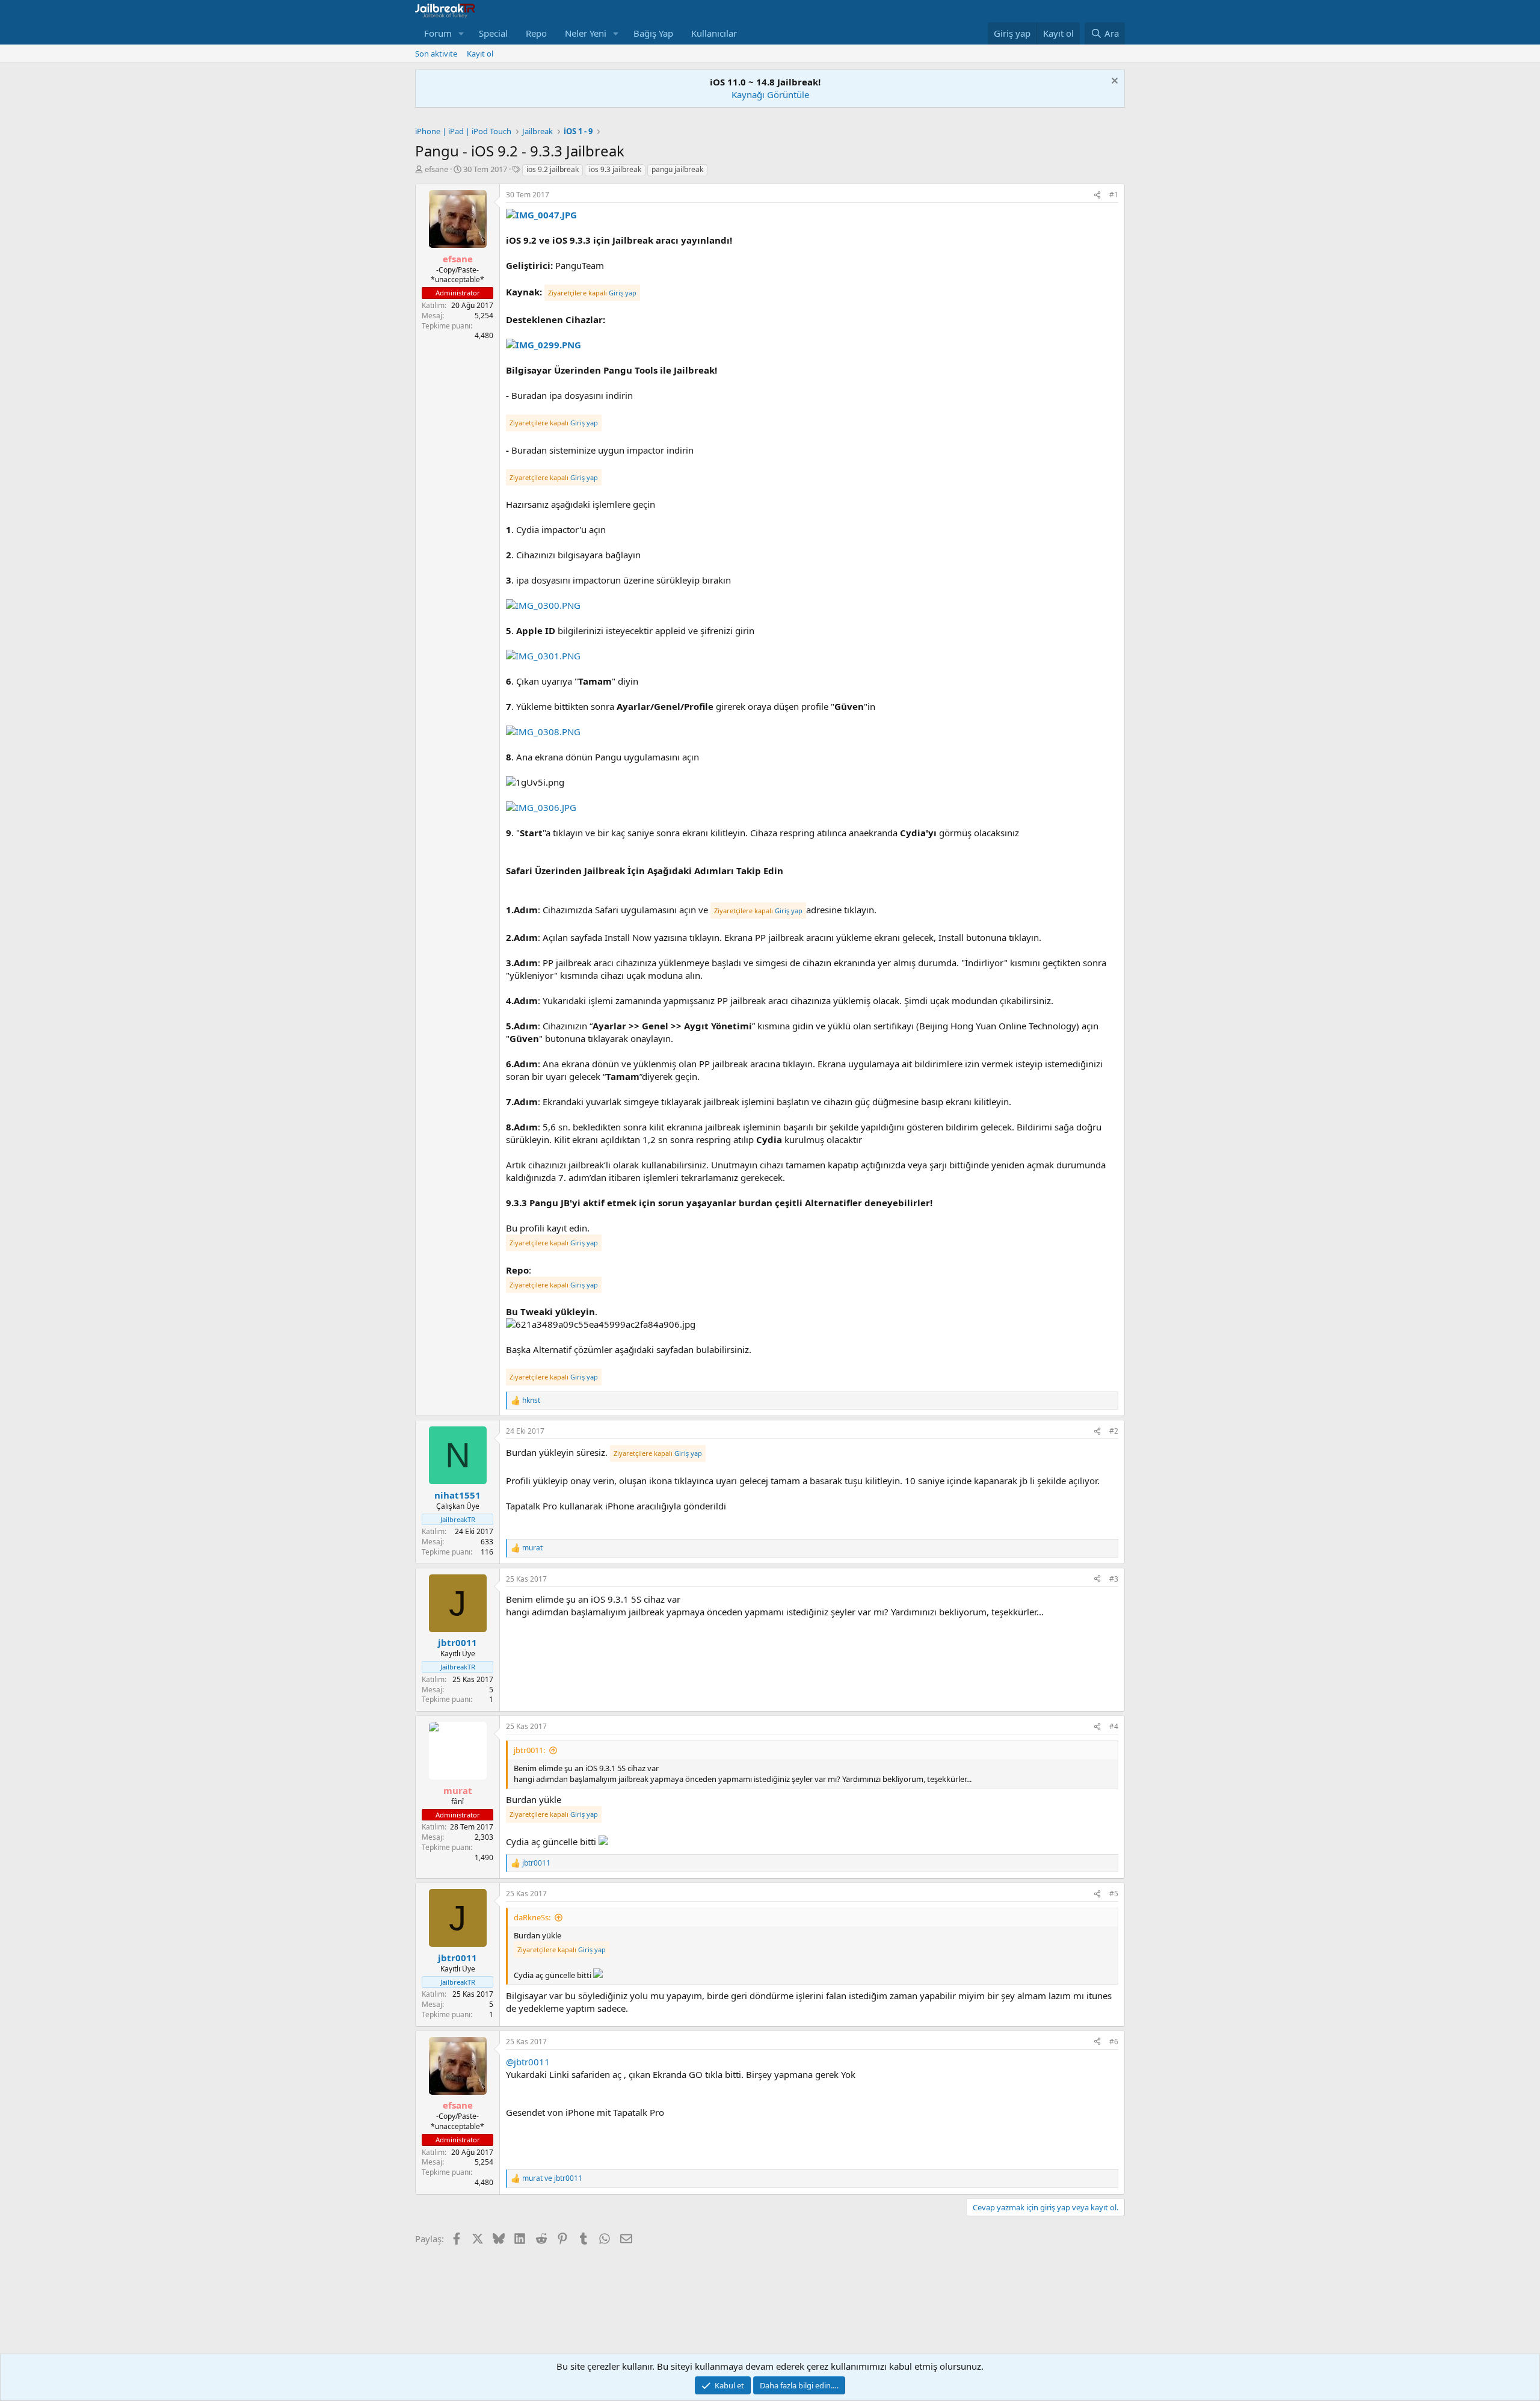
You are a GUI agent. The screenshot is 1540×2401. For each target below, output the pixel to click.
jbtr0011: (529, 1750)
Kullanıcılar (714, 33)
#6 (1114, 2042)
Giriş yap (623, 293)
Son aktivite (436, 54)
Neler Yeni (586, 33)
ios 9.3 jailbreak (615, 169)
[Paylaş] (1097, 195)
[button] (461, 33)
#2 (1114, 1431)
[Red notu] (1113, 82)
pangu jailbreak (677, 169)
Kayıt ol (480, 54)
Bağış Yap (653, 33)
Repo (536, 33)
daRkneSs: (532, 1917)
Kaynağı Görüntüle (770, 94)
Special (493, 33)
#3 (1114, 1579)
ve (552, 2178)
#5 (1114, 1894)
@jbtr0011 (528, 2062)
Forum (438, 33)
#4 (1114, 1726)
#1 (1114, 195)
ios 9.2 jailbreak (553, 169)
